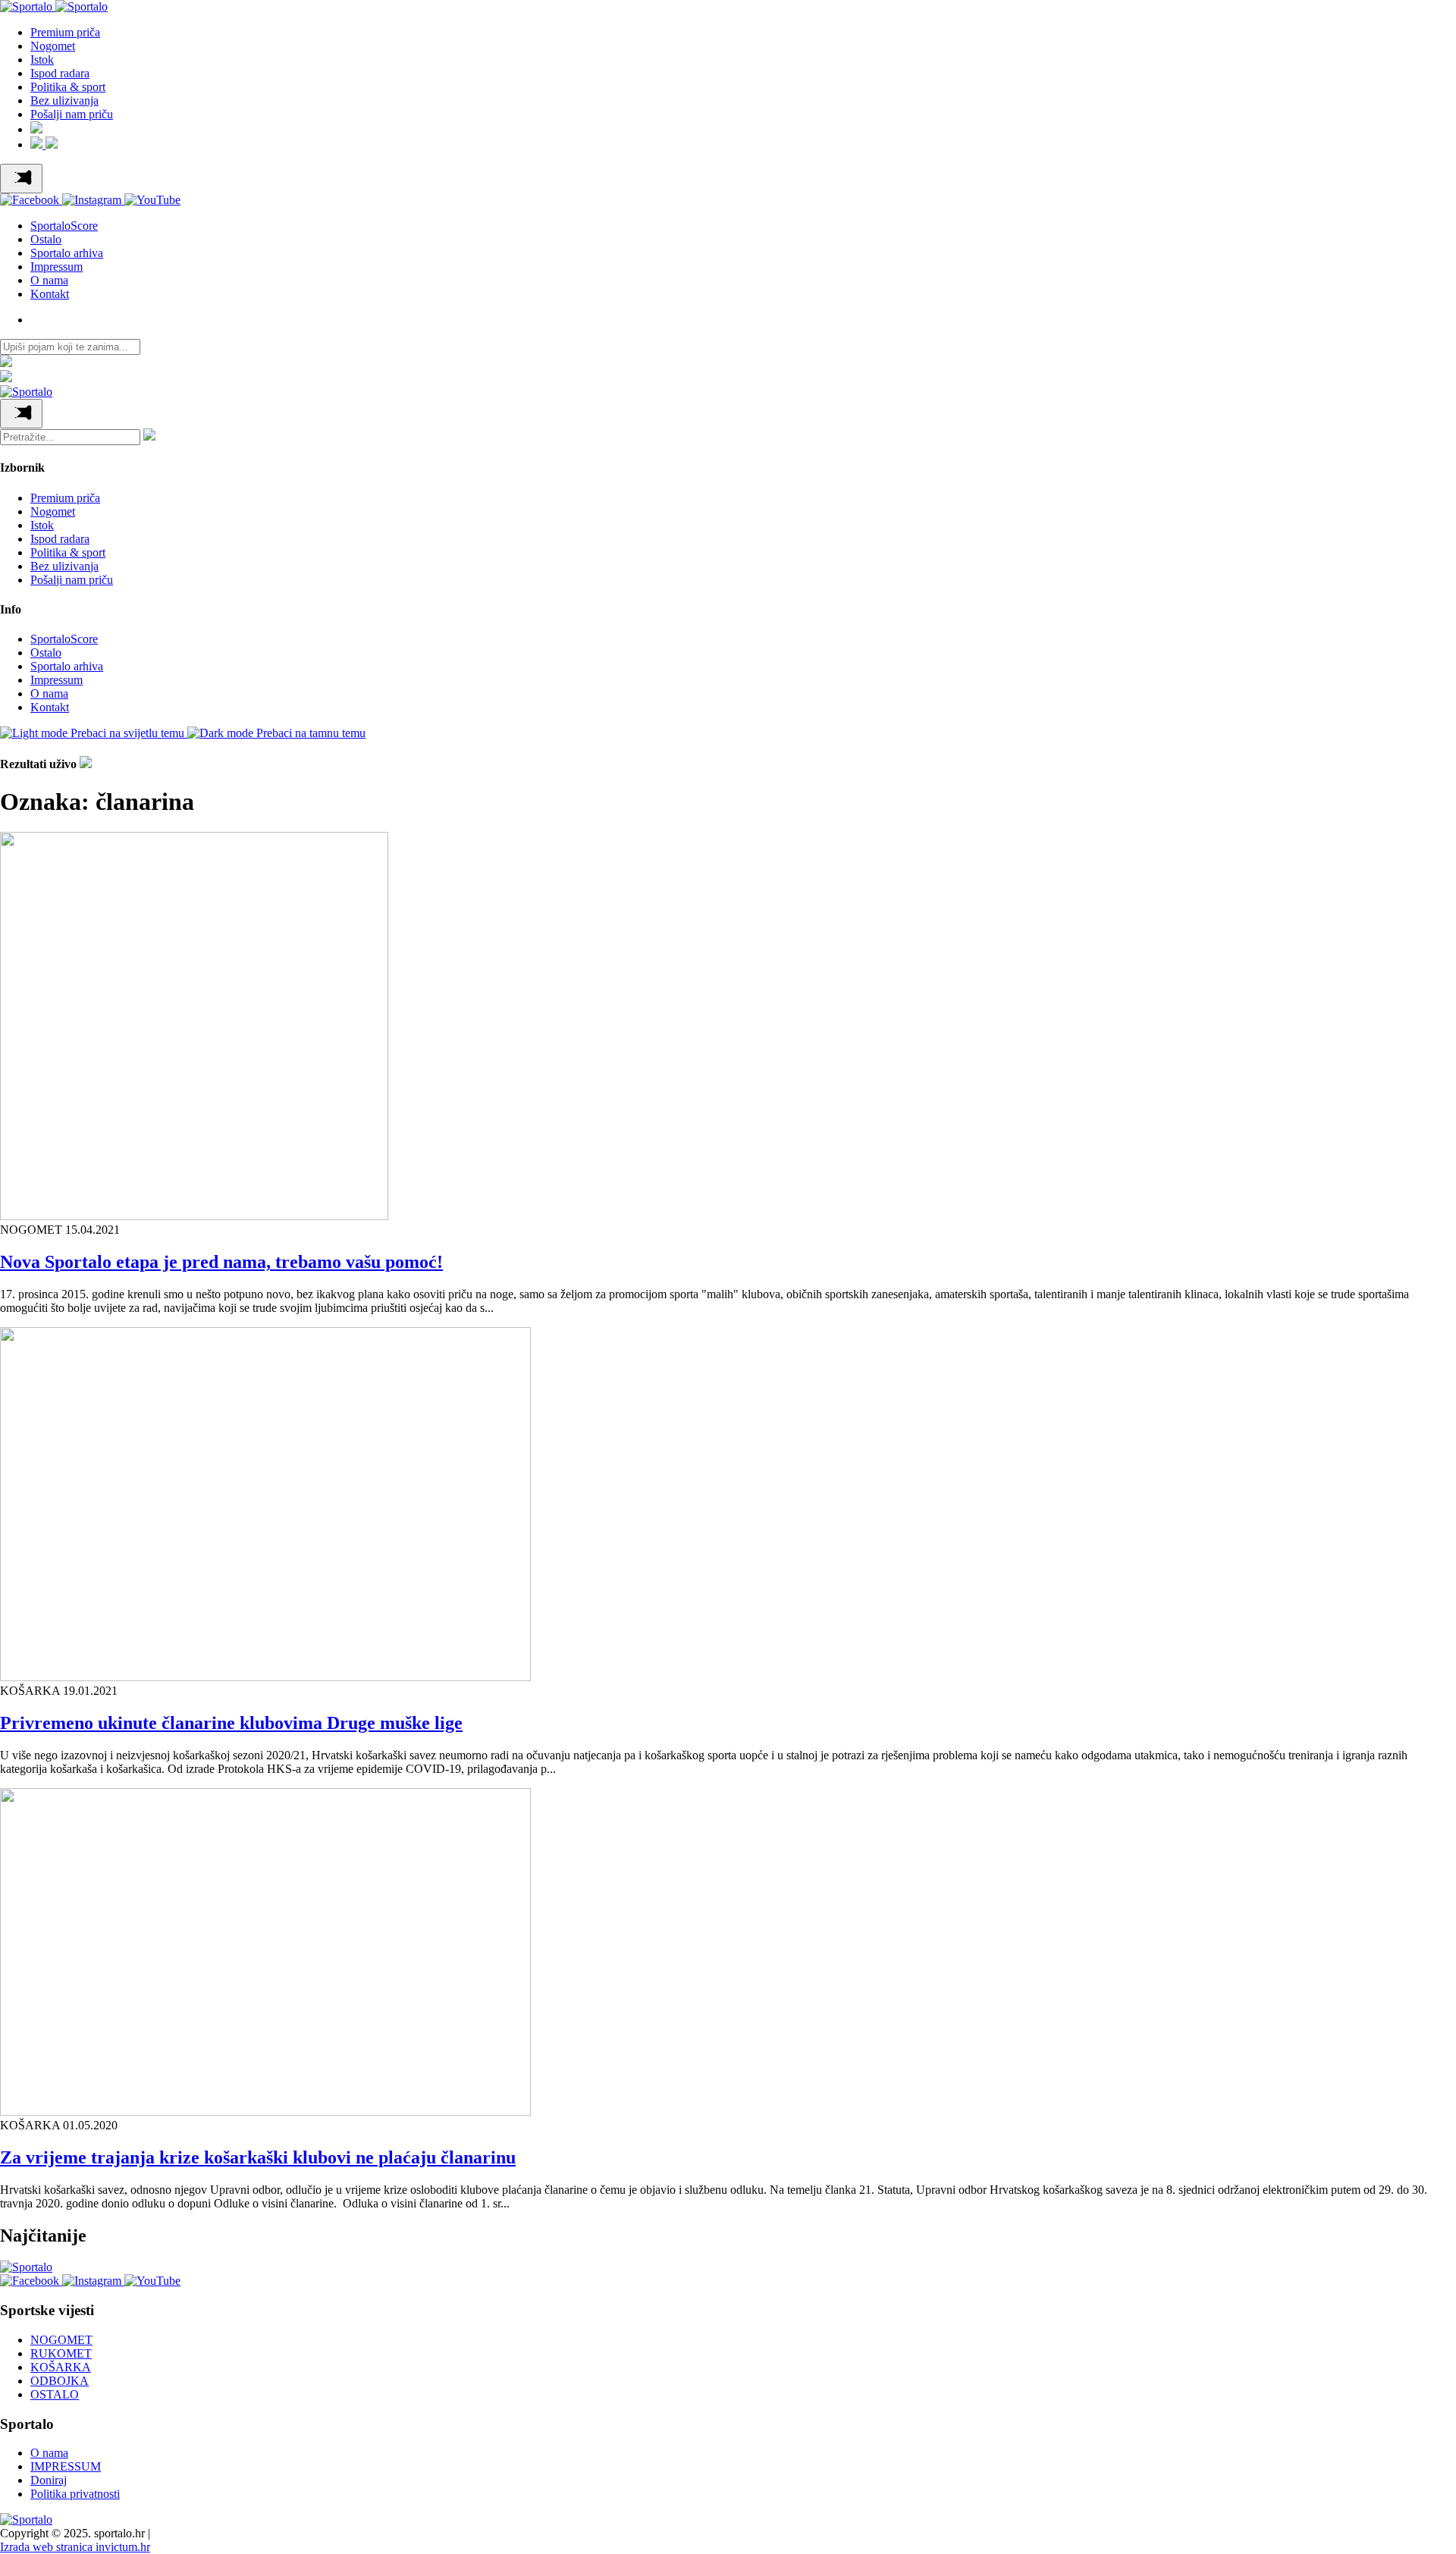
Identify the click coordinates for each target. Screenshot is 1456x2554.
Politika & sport (68, 87)
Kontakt (50, 294)
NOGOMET (61, 2340)
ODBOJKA (60, 2381)
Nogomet (53, 46)
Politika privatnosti (75, 2494)
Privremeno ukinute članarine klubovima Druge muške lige (231, 1723)
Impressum (56, 267)
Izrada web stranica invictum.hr (75, 2547)
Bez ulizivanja (64, 100)
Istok (42, 60)
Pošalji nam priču (72, 114)
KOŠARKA (61, 2367)
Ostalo (46, 239)
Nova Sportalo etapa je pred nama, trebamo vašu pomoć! (221, 1262)
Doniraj (49, 2480)
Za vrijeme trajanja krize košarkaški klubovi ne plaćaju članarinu (258, 2157)
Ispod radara (60, 73)
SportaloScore (64, 226)
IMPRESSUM (66, 2466)
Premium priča (65, 32)
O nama (49, 280)
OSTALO (55, 2394)
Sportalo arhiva (67, 253)
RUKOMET (61, 2353)
